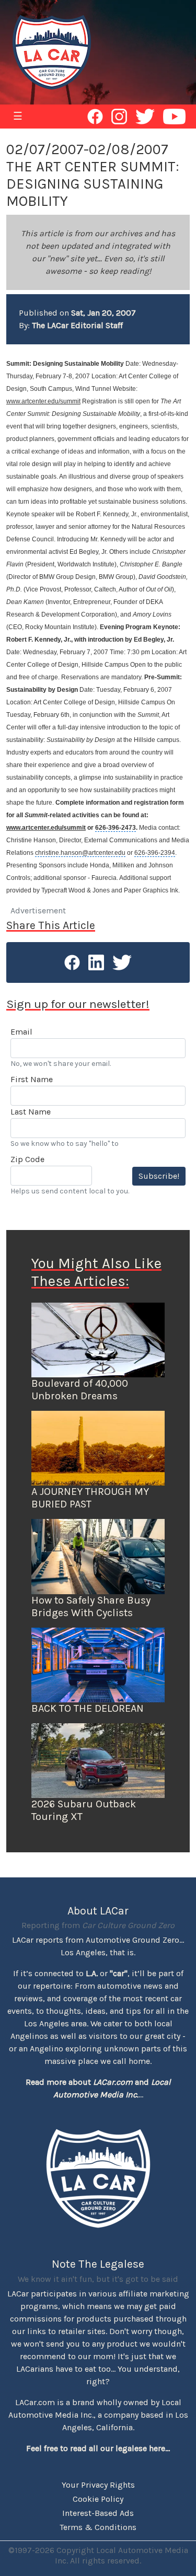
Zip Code (27, 1159)
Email (21, 1032)
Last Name (31, 1112)
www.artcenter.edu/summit (43, 401)
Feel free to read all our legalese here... (98, 2448)
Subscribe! (159, 1176)
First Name (32, 1079)
